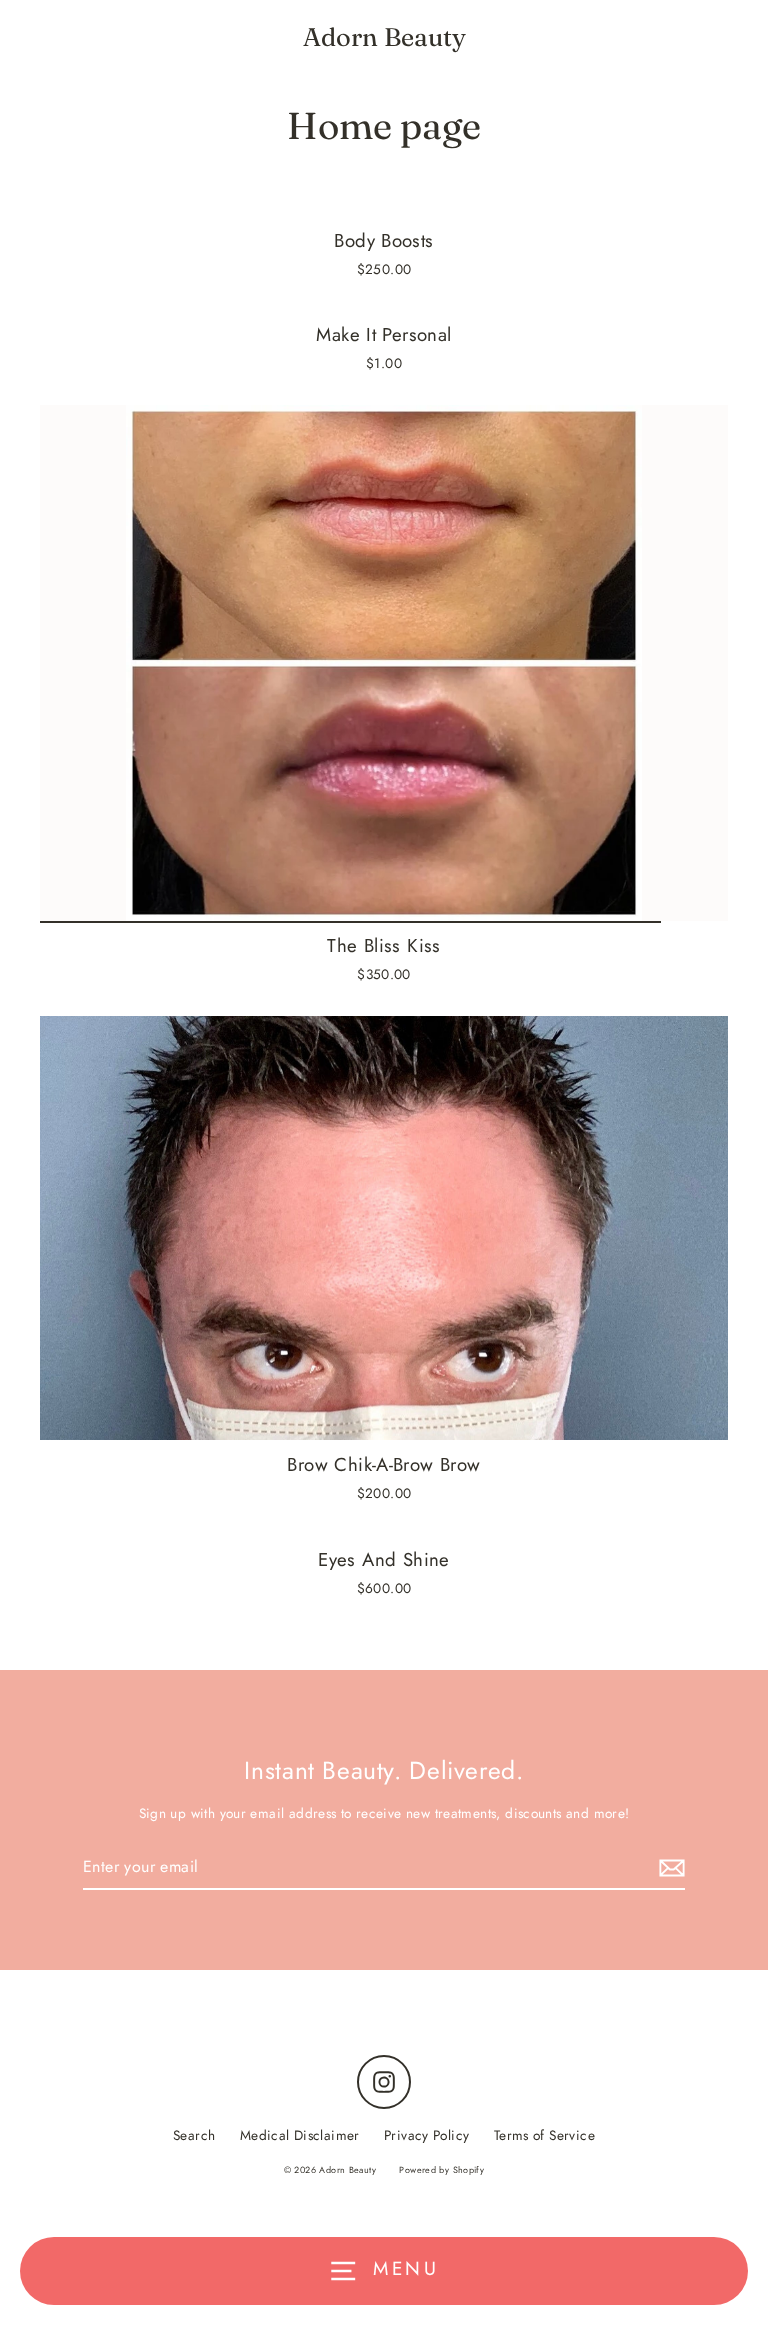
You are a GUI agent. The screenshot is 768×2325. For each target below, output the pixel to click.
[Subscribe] (669, 1867)
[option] (384, 663)
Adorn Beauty (384, 37)
